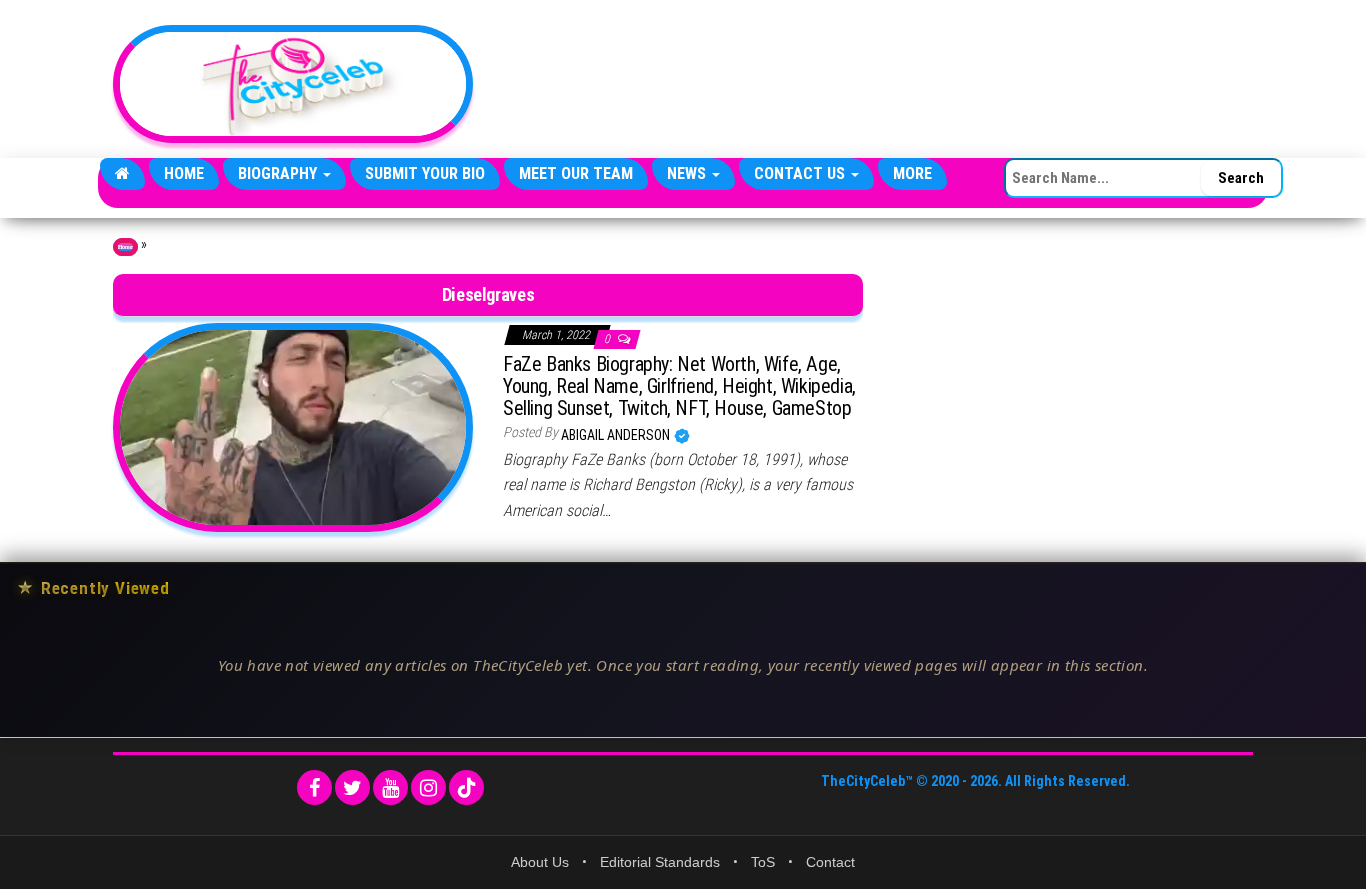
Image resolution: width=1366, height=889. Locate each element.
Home (184, 173)
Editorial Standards (660, 862)
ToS (763, 862)
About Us (540, 862)
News (688, 173)
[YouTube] (390, 787)
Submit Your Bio (425, 173)
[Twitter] (352, 787)
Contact (830, 862)
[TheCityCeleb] (122, 174)
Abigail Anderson (617, 435)
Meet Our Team (576, 173)
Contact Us (801, 173)
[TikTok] (466, 787)
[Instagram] (428, 787)
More (912, 173)
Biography (279, 173)
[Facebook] (314, 787)
